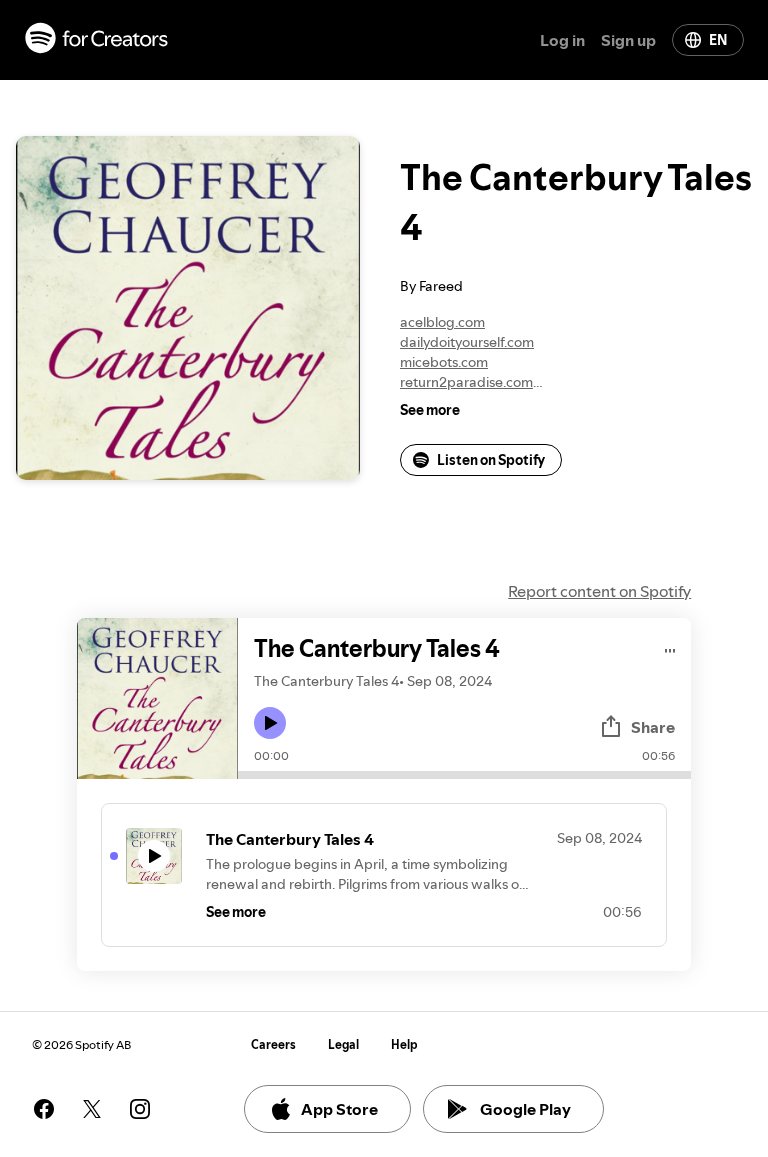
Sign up (628, 40)
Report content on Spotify (599, 591)
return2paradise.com (466, 382)
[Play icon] (270, 723)
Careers (273, 1044)
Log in (562, 40)
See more (430, 410)
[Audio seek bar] (464, 775)
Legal (343, 1044)
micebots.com (444, 362)
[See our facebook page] (44, 1109)
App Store (339, 1109)
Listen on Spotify (491, 460)
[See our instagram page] (140, 1109)
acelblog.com (442, 322)
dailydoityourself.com (467, 342)
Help (404, 1044)
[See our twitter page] (92, 1109)
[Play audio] (670, 647)
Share (653, 727)
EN (718, 40)
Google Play (525, 1109)
